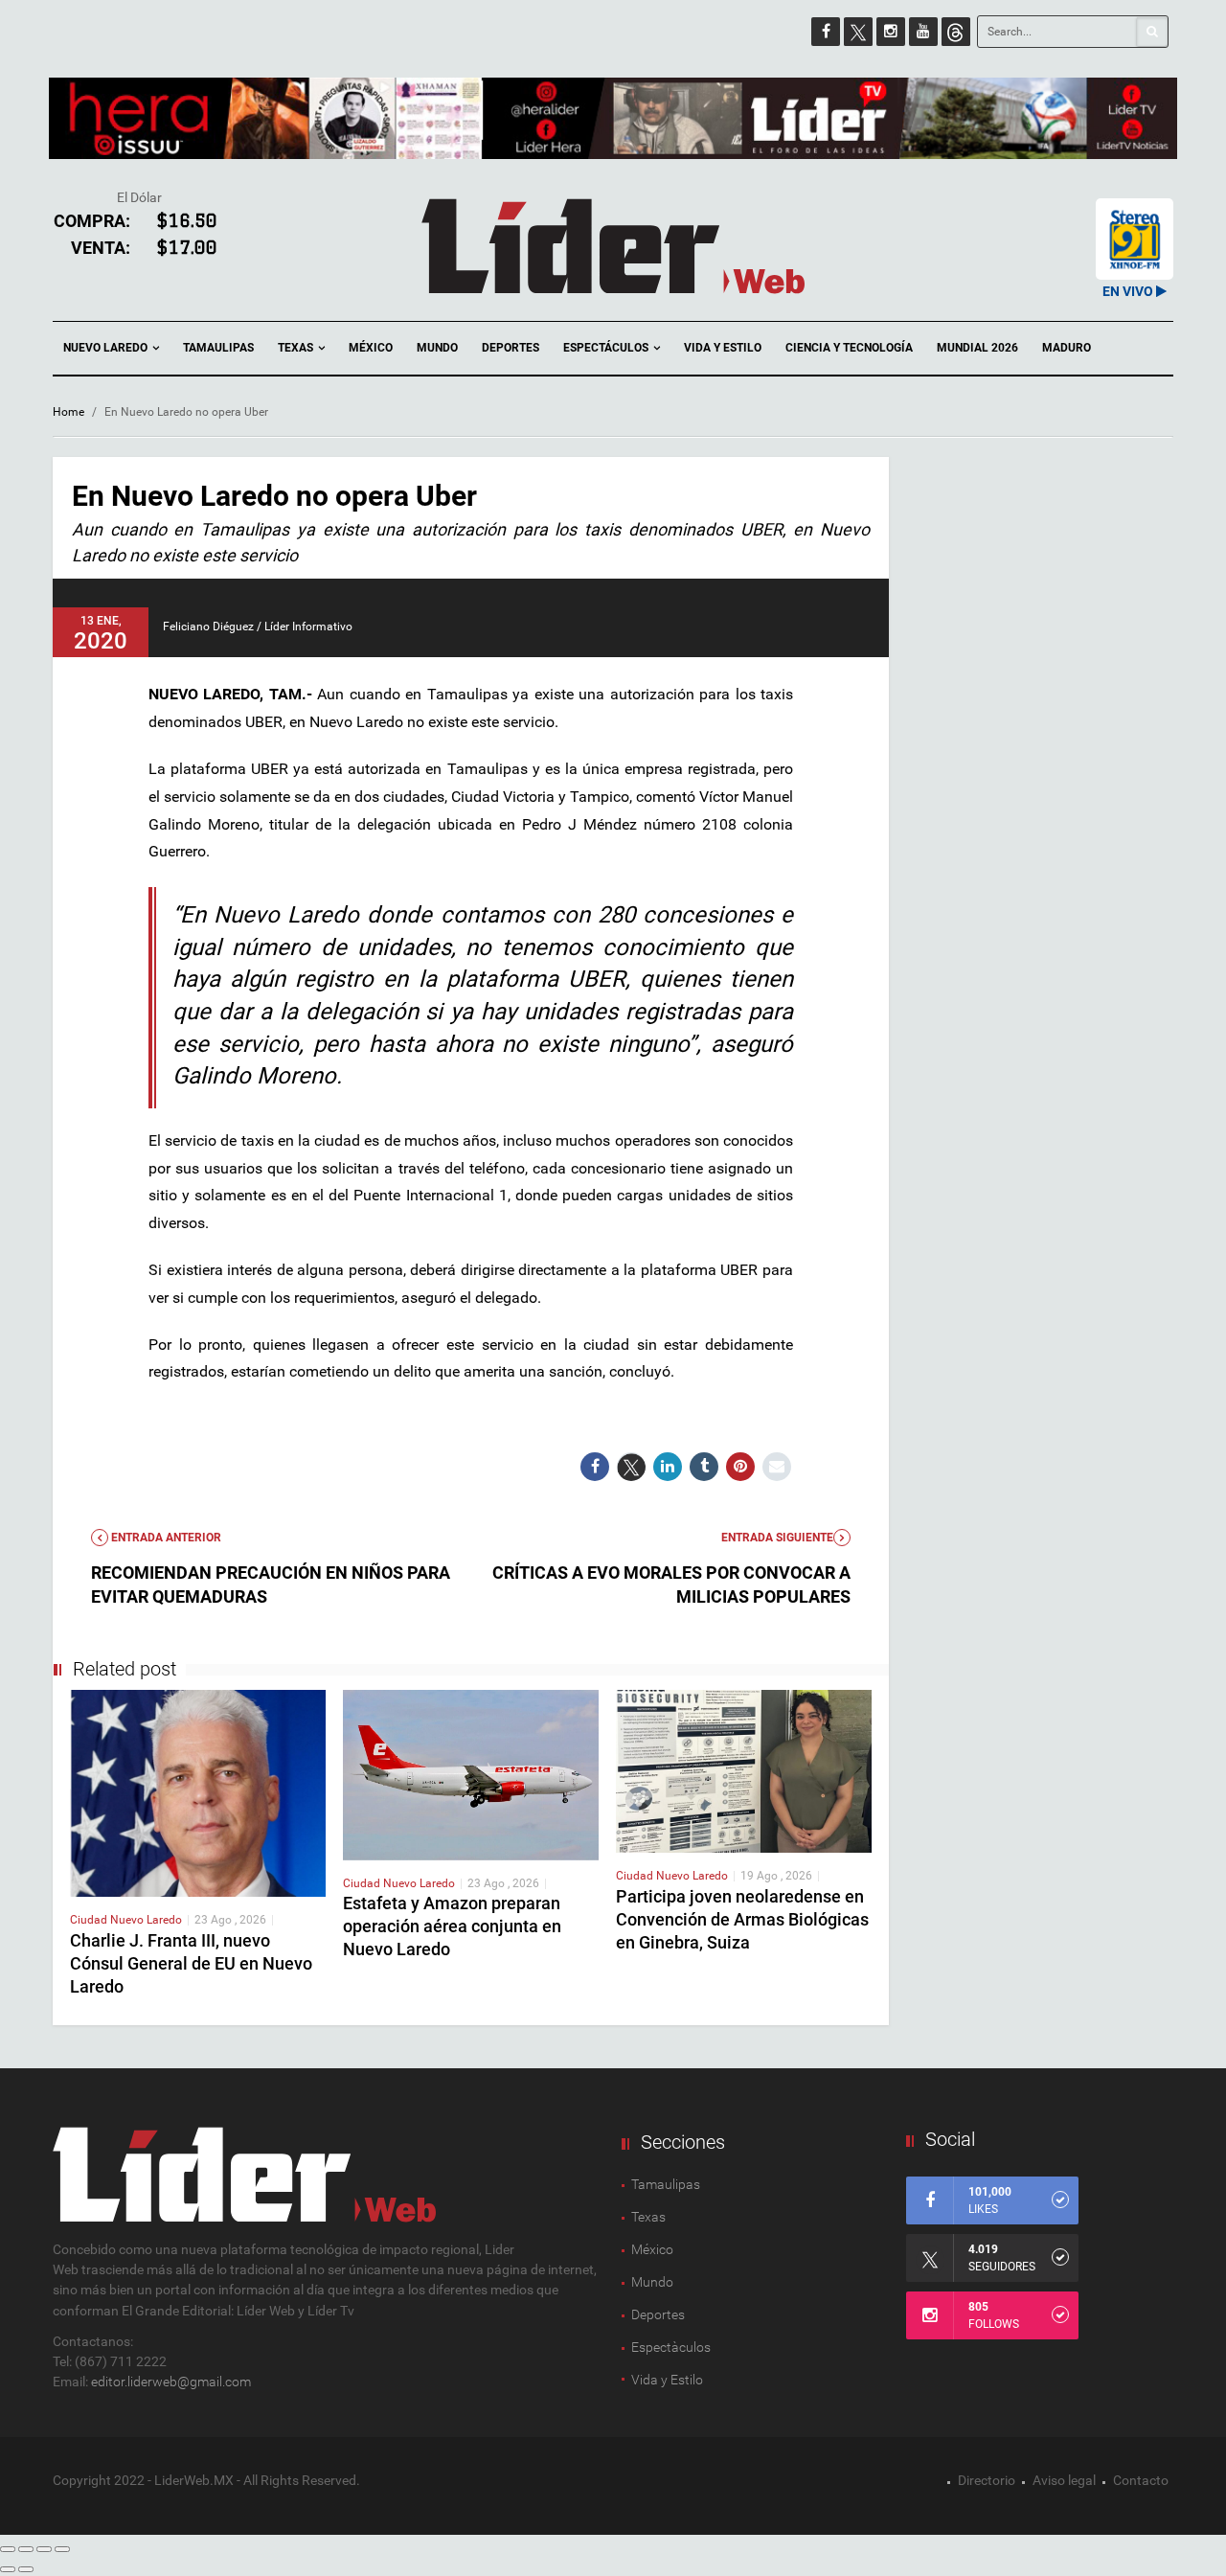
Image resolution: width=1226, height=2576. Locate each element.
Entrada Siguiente (777, 1538)
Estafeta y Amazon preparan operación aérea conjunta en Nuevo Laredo (452, 1926)
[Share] (26, 2549)
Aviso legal (1064, 2480)
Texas (297, 348)
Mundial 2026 (977, 348)
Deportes (511, 348)
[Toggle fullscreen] (44, 2549)
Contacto (1141, 2480)
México (371, 348)
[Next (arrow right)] (26, 2569)
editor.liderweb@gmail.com (171, 2382)
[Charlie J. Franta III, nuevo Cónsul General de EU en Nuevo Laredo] (198, 1792)
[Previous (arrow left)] (8, 2569)
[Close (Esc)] (8, 2549)
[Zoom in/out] (62, 2549)
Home (68, 412)
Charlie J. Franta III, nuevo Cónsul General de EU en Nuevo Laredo (191, 1963)
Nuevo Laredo (107, 348)
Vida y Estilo (723, 348)
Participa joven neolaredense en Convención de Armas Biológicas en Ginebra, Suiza (742, 1919)
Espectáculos (607, 348)
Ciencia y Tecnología (849, 348)
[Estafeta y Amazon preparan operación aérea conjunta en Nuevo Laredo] (471, 1773)
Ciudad (90, 1920)
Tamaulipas (218, 348)
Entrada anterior (165, 1538)
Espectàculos (671, 2347)
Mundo (437, 348)
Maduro (1067, 348)
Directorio (987, 2480)
